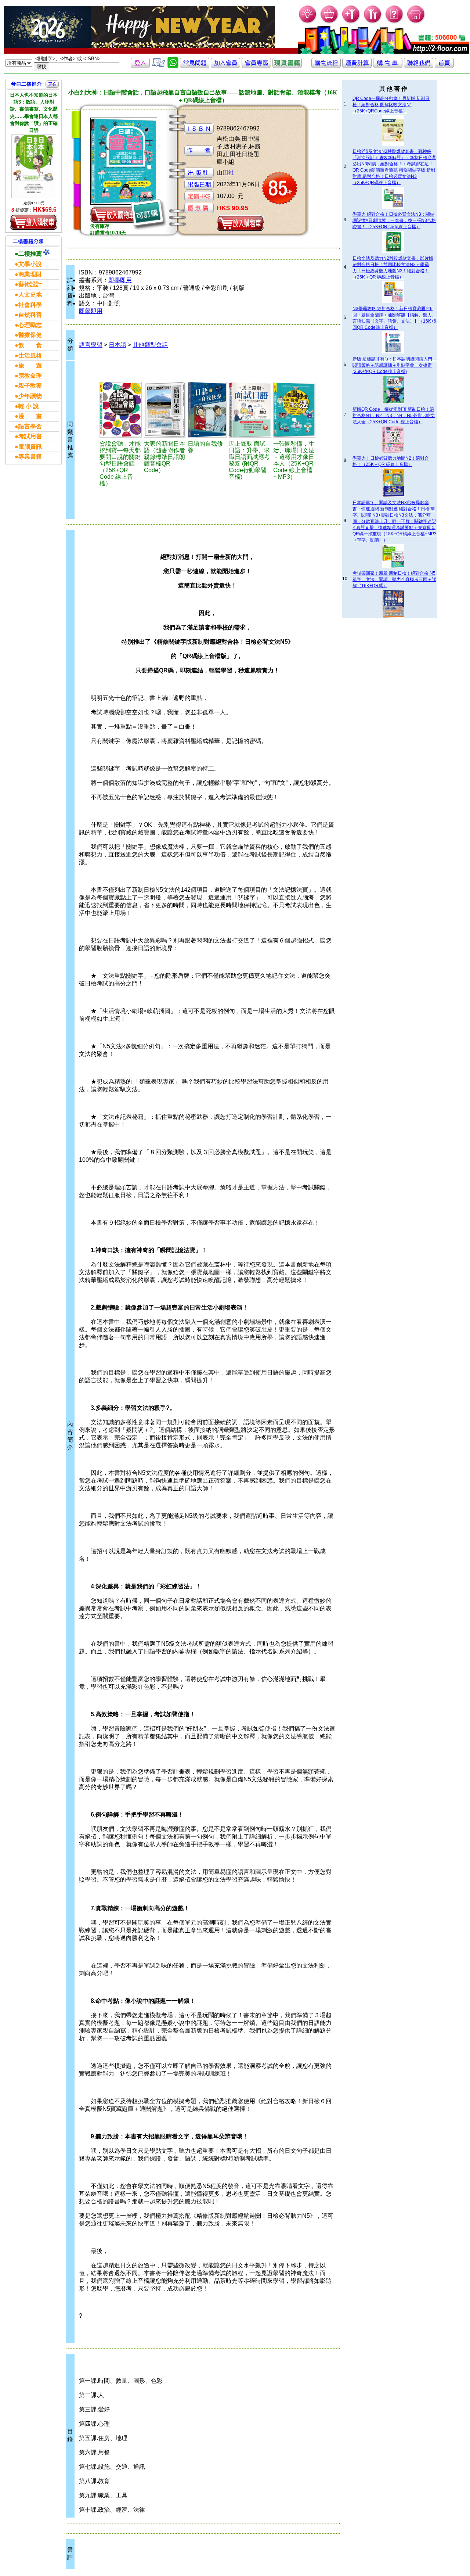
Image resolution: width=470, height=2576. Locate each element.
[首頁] (416, 22)
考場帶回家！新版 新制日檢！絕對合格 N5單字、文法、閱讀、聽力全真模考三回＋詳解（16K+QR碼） (394, 579)
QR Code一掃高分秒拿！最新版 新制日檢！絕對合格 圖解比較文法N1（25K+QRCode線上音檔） (391, 105)
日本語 (117, 345)
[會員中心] (373, 22)
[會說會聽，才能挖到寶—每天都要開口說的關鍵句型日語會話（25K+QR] (121, 410)
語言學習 (91, 345)
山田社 (225, 173)
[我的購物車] (330, 22)
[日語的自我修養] (207, 410)
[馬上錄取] (250, 410)
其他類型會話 (150, 345)
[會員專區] (256, 66)
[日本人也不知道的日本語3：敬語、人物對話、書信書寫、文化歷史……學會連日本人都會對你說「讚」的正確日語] (34, 166)
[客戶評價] (159, 66)
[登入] (140, 66)
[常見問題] (395, 22)
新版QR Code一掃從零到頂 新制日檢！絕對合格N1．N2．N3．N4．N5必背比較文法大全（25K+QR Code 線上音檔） (394, 416)
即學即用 (120, 280)
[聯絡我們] (419, 66)
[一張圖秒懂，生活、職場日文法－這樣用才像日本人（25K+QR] (294, 410)
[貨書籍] (287, 66)
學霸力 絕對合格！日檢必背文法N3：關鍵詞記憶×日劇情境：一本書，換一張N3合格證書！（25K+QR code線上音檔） (394, 220)
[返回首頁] (444, 66)
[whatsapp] (173, 66)
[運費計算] (357, 66)
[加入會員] (351, 22)
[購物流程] (326, 66)
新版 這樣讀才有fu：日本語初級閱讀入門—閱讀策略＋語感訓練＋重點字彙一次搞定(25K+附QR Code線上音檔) (395, 365)
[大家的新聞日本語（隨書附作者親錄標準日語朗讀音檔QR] (165, 410)
